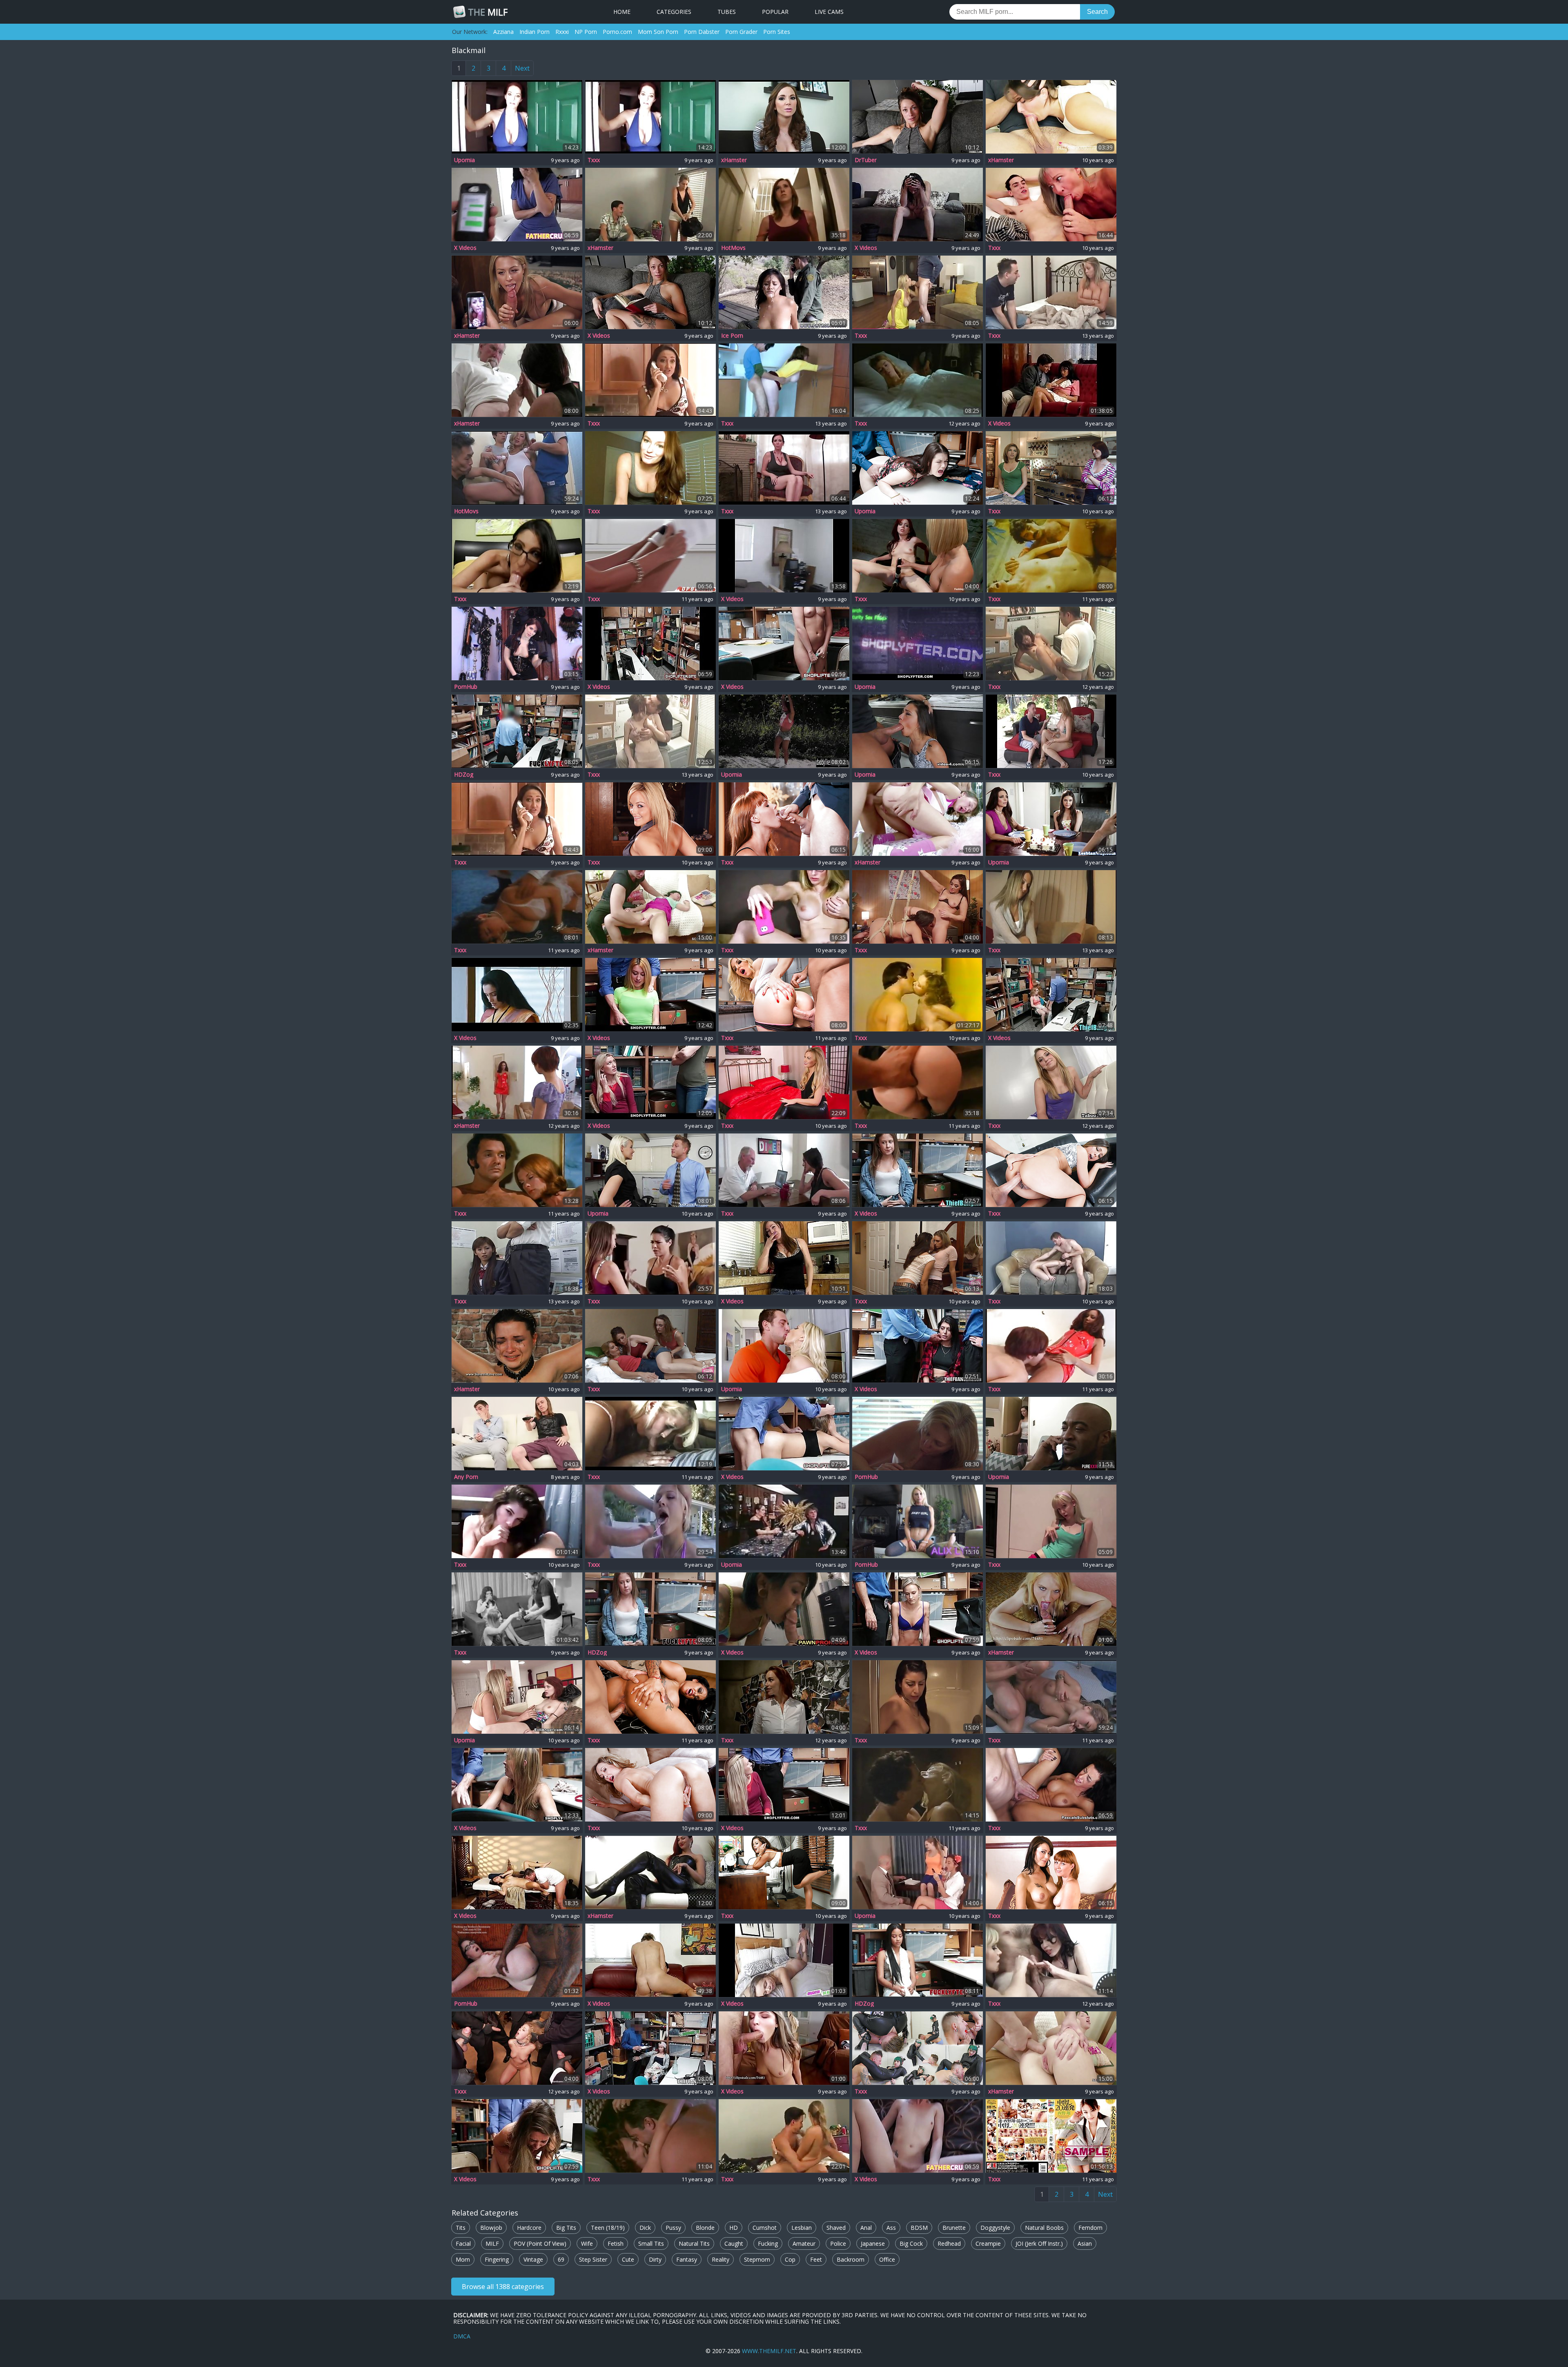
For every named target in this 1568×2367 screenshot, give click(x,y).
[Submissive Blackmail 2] (517, 1082)
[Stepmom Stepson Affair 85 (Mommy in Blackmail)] (1051, 205)
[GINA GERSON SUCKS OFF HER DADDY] (784, 2048)
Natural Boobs (1044, 2228)
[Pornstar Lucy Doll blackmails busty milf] (1051, 819)
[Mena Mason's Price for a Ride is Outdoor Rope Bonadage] (784, 731)
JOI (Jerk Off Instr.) (1039, 2243)
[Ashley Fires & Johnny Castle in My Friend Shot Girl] (784, 995)
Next (522, 68)
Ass (891, 2228)
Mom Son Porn (658, 32)
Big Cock (911, 2243)
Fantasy (687, 2259)
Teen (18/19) (608, 2228)
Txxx (594, 160)
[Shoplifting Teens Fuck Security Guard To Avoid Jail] (1051, 995)
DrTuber (866, 160)
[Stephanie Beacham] (918, 380)
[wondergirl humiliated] (784, 556)
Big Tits (566, 2228)
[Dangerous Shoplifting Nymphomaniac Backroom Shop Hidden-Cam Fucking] (784, 1434)
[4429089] (1051, 380)
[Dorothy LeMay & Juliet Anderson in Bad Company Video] (1051, 556)
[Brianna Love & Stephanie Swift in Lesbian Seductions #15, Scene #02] (918, 1258)
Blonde (705, 2228)
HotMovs (733, 248)
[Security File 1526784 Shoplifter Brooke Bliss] (784, 644)
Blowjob (491, 2228)
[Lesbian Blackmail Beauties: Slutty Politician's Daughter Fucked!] (918, 907)
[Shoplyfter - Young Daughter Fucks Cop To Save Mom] (650, 1082)
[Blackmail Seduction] (650, 1873)
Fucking (768, 2243)
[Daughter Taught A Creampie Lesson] (918, 2136)
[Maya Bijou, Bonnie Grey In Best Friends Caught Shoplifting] (918, 1960)
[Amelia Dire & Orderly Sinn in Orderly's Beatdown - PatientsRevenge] (918, 2048)
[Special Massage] (517, 1873)
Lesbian (802, 2228)
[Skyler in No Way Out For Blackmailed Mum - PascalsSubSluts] (1051, 1785)
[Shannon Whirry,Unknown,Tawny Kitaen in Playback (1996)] (650, 2136)
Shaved (836, 2228)
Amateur (804, 2243)
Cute (628, 2259)
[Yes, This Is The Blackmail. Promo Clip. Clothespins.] (517, 1346)
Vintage (533, 2259)
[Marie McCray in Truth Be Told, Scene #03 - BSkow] (784, 819)
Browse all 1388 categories (503, 2287)
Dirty (655, 2259)
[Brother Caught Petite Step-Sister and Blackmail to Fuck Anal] (1051, 2048)
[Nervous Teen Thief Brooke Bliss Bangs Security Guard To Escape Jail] (918, 1170)
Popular (775, 12)
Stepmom (757, 2259)
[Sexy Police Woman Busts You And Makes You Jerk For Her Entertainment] (517, 644)
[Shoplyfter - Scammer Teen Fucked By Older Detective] (517, 1785)
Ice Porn (732, 336)
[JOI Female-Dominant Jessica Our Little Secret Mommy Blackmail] (784, 468)
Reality (721, 2259)
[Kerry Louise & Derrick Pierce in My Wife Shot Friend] (650, 1697)
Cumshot (765, 2228)
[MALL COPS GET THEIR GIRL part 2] (918, 556)
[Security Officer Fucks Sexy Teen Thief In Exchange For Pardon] (650, 2048)
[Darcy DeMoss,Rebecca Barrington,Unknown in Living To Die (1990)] (517, 907)
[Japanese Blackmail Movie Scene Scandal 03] (650, 731)
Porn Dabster (702, 32)
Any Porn (466, 1477)
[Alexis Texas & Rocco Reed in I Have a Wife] (650, 819)
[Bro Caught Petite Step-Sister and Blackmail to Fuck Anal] (650, 907)
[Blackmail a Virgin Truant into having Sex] (784, 205)
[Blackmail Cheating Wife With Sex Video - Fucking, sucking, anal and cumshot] (918, 1434)
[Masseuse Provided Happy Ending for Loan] (784, 1609)
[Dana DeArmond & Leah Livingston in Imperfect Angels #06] (1051, 468)
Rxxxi (562, 32)
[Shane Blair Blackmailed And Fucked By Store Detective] (517, 2136)
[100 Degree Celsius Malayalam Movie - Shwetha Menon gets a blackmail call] (517, 995)
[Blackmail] (517, 292)
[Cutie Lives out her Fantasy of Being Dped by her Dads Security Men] (517, 2048)
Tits (461, 2228)
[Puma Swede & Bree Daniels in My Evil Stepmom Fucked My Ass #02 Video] (517, 1697)
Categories (674, 12)
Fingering (497, 2259)
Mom (463, 2259)
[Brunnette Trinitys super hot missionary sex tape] (650, 556)
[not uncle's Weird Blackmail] (1051, 1258)
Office (887, 2259)
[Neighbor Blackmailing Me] (918, 205)
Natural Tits (694, 2243)
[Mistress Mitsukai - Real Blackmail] (650, 468)
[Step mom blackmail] (517, 556)
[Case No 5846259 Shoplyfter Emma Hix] (918, 1609)
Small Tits (651, 2243)
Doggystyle (995, 2228)
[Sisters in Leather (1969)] (517, 1609)
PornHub (466, 687)
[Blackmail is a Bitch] (517, 819)
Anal (866, 2228)
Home (622, 12)
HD (734, 2228)
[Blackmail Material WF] (1051, 731)
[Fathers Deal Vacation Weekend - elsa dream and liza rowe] (784, 1960)
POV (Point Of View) (540, 2243)
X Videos (465, 248)
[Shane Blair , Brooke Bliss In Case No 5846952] (650, 1609)
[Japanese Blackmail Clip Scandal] (517, 1258)
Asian (1085, 2243)
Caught (734, 2243)
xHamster (734, 160)
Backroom (851, 2259)
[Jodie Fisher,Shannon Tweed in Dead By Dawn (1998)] (918, 1785)
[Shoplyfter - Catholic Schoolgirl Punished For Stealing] (918, 644)
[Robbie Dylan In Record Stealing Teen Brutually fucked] (517, 731)
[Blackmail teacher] (918, 1873)
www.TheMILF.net (769, 2351)
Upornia (464, 160)
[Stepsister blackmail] (517, 1521)
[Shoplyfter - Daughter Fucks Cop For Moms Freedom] (784, 1785)
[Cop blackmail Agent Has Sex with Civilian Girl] (784, 292)
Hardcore (529, 2228)
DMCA (462, 2336)
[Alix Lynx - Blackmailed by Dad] (918, 1521)
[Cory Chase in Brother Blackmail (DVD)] (650, 1960)
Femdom (1090, 2228)
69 (561, 2259)
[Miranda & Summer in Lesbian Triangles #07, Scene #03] (650, 1346)
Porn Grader (741, 32)
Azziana (503, 32)
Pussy (673, 2228)
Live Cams (829, 12)
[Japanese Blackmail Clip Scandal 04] (1051, 644)
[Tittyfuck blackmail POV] (784, 117)
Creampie (988, 2243)
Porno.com (617, 32)
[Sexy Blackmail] (784, 1521)
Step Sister (593, 2259)
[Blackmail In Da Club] (918, 995)
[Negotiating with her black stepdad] (1051, 1434)
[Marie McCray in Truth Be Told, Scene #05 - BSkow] (1051, 1873)
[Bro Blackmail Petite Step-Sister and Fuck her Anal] (918, 819)
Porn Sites (777, 32)
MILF (488, 12)
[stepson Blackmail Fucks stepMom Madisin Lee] (1051, 117)
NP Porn (586, 32)
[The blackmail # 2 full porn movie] (517, 468)
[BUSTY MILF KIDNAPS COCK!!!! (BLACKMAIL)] (650, 1434)
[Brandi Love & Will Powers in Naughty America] (650, 1785)
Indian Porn (535, 32)
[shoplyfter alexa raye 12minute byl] (650, 995)
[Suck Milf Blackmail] (918, 292)
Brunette (954, 2228)
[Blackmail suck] (517, 380)
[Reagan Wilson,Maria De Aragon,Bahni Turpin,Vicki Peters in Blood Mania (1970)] (517, 1170)
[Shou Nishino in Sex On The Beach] (1051, 2136)
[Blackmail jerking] (1051, 1960)
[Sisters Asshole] (784, 1258)
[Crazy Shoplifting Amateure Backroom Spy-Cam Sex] (650, 644)
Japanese (873, 2243)
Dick (645, 2228)
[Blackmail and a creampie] (517, 1434)
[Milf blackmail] (784, 907)
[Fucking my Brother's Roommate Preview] (517, 1960)
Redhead (949, 2243)
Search (1097, 12)
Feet (816, 2259)
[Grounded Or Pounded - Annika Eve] (517, 205)
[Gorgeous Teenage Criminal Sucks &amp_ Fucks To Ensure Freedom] (918, 1346)
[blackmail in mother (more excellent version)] (1051, 292)
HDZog (464, 775)
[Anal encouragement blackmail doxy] (1051, 907)
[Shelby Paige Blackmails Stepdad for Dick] (1051, 1082)
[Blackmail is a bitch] (650, 380)
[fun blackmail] (650, 205)
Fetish (616, 2243)
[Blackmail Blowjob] (517, 117)
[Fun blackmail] (784, 2136)
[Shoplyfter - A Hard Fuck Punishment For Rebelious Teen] (918, 468)
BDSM (919, 2228)
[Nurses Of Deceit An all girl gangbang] (784, 1697)
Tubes (727, 12)
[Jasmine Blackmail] (650, 1521)
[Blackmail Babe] (1051, 1521)
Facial (463, 2243)
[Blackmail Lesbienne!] (784, 1082)
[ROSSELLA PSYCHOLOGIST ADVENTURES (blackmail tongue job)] (1051, 1609)
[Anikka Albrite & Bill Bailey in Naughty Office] (650, 1170)
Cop (790, 2259)
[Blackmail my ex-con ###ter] (918, 1697)
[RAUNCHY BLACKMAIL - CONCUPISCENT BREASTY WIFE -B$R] (784, 380)
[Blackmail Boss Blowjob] (650, 1258)
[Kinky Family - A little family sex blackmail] (918, 117)
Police (838, 2243)
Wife (587, 2243)
